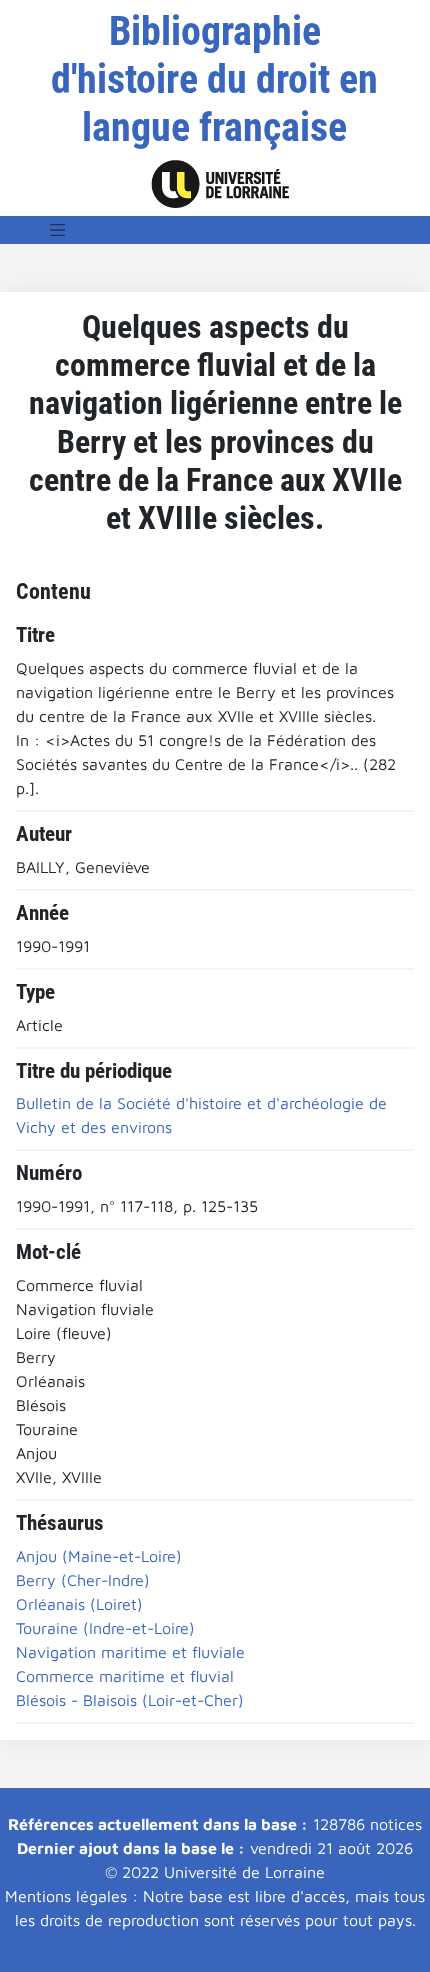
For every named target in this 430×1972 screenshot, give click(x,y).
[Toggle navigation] (58, 230)
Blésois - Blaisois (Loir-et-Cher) (130, 1700)
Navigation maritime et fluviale (130, 1652)
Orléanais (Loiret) (79, 1604)
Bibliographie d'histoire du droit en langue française (214, 79)
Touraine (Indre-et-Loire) (105, 1628)
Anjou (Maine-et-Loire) (99, 1556)
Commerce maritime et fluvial (125, 1676)
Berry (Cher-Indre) (83, 1580)
